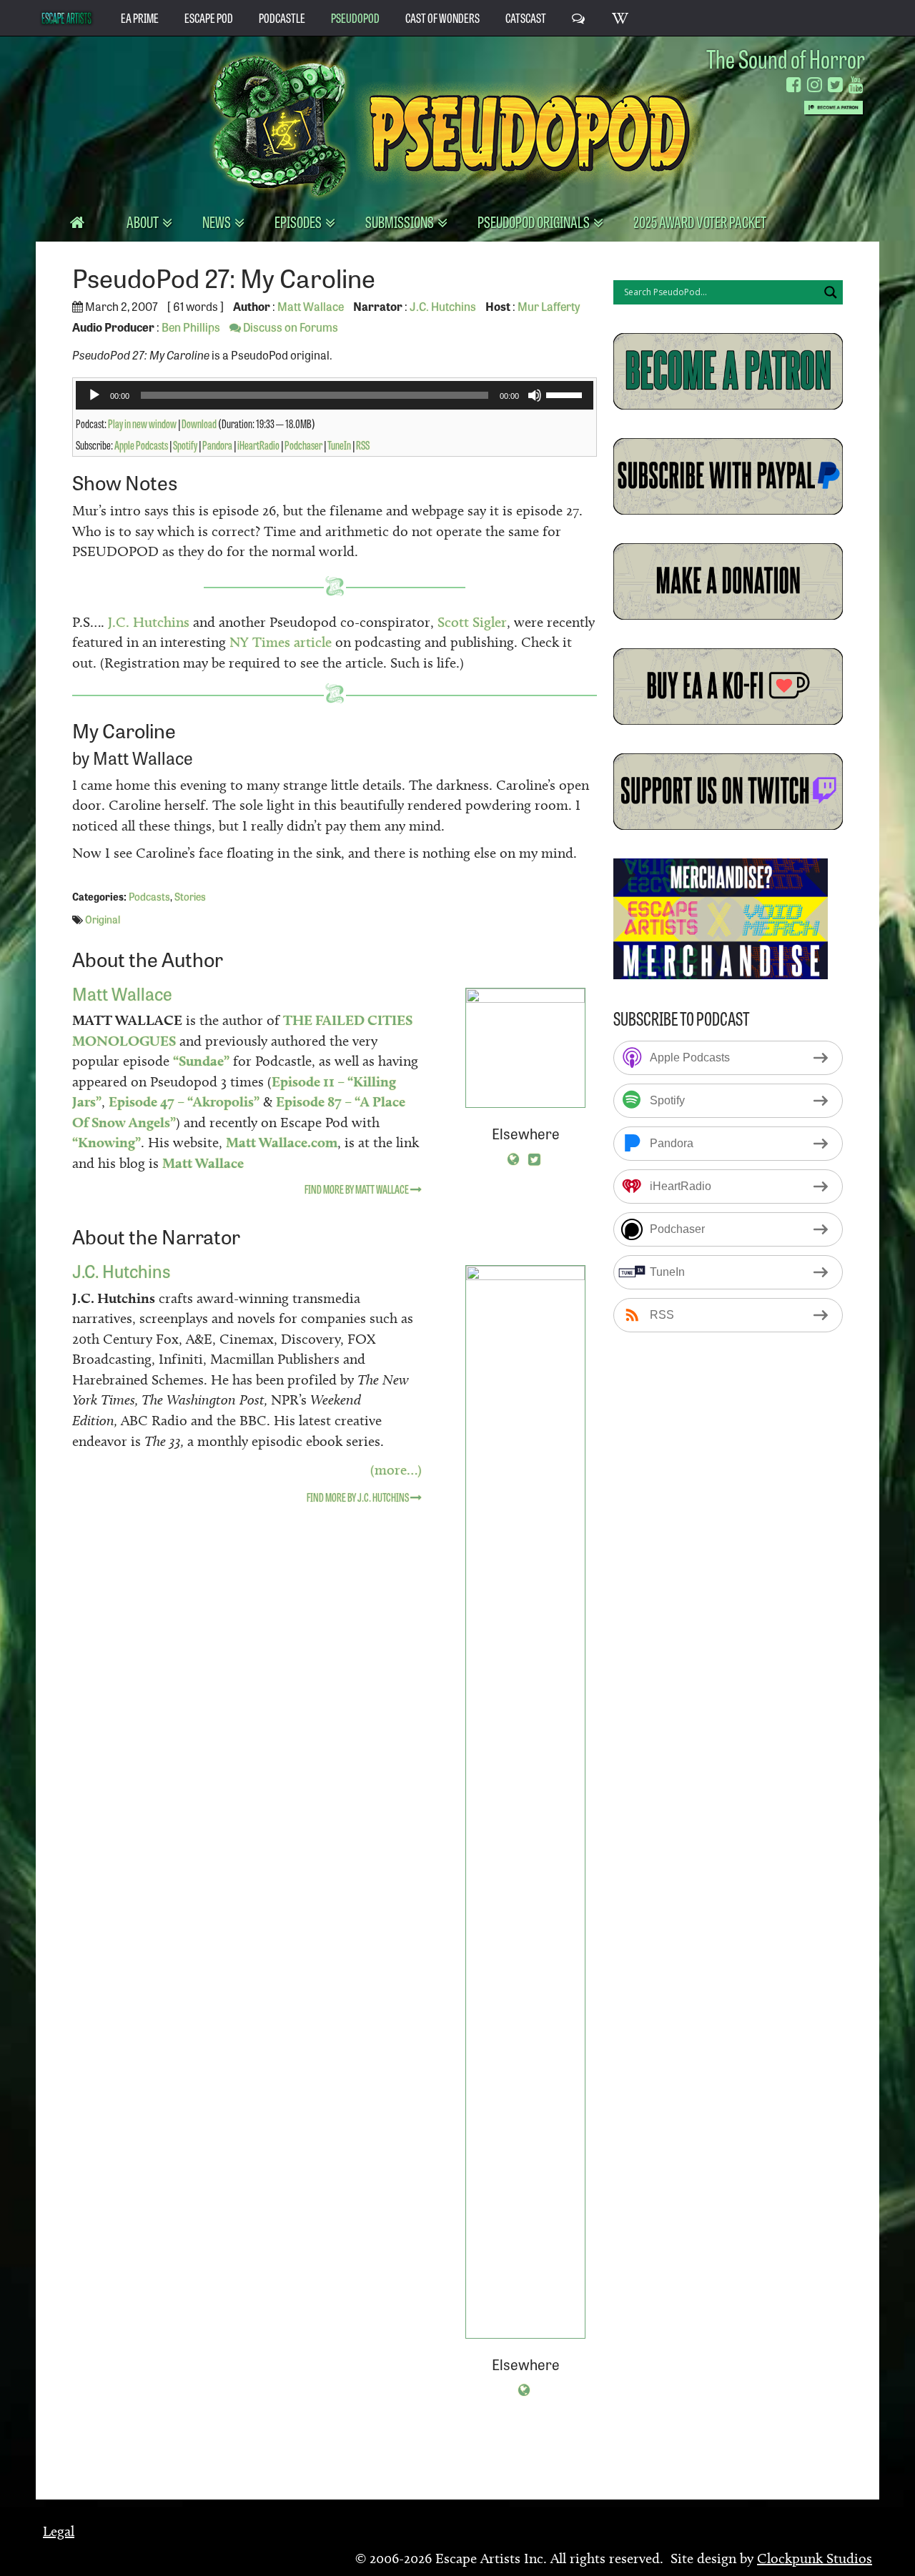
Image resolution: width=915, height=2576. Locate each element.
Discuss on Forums (290, 327)
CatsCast (526, 17)
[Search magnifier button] (831, 292)
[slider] (566, 394)
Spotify (185, 445)
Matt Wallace (311, 306)
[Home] (78, 222)
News (218, 221)
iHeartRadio (258, 445)
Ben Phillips (191, 327)
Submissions (401, 221)
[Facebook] (794, 85)
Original (103, 919)
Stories (190, 896)
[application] (334, 395)
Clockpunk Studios (815, 2558)
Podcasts (149, 896)
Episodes (299, 221)
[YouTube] (856, 85)
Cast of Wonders (442, 17)
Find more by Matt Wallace (357, 1189)
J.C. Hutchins (443, 306)
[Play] (94, 395)
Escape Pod (209, 17)
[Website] (513, 1158)
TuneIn (339, 445)
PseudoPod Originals (535, 221)
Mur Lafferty (549, 306)
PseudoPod (355, 17)
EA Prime (140, 17)
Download (199, 423)
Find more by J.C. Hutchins (358, 1497)
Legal (59, 2531)
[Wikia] (621, 17)
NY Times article (281, 642)
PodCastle (282, 17)
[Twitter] (835, 85)
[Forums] (579, 17)
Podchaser (303, 445)
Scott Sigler (472, 622)
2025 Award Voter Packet (700, 221)
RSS (363, 445)
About (144, 221)
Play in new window (142, 423)
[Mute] (535, 395)
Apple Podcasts (141, 445)
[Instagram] (815, 85)
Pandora (217, 445)
